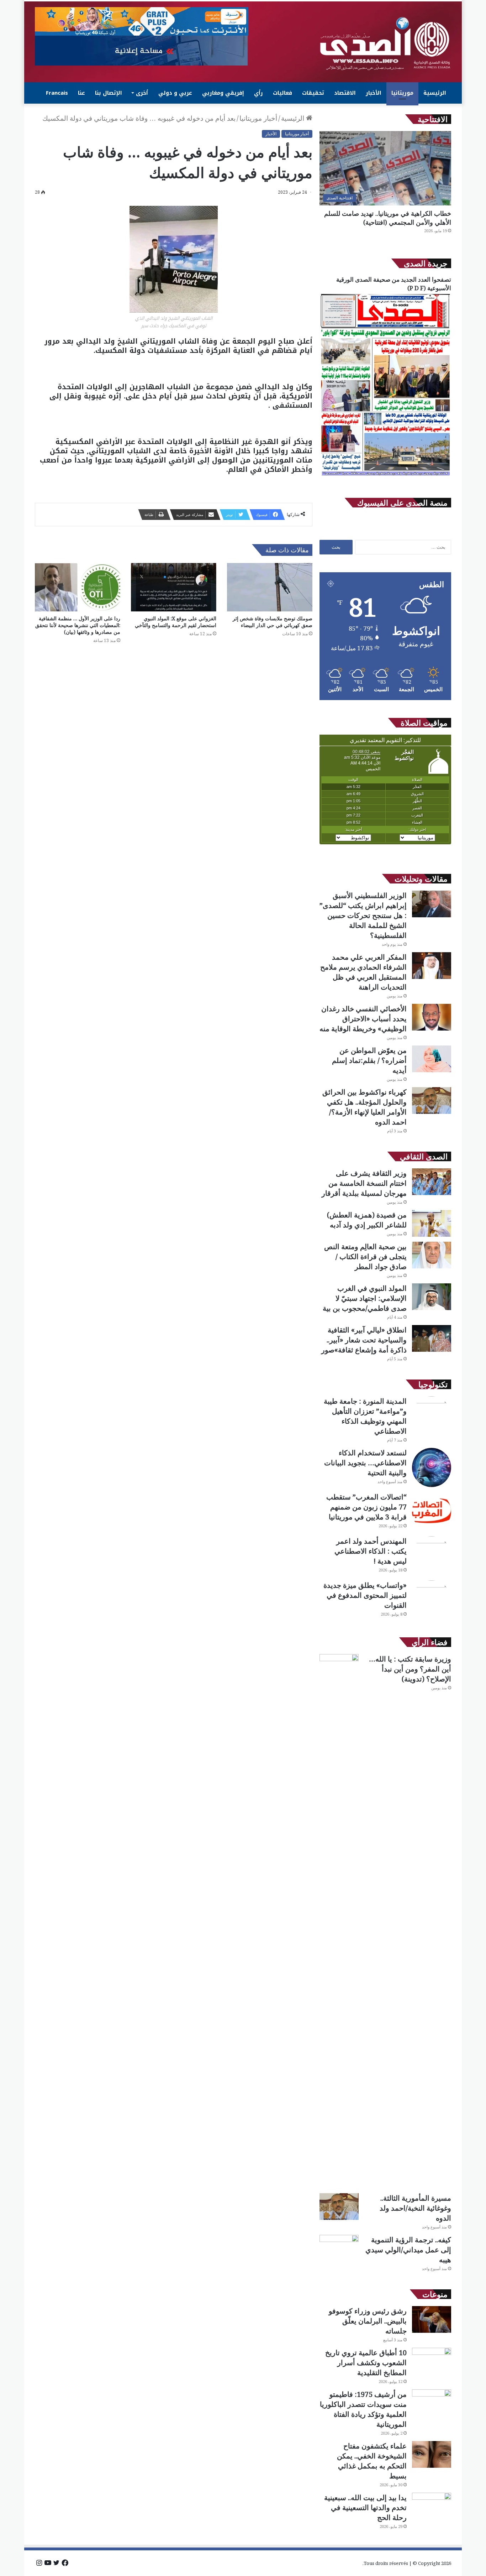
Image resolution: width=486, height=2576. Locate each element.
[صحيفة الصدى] (385, 44)
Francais (57, 93)
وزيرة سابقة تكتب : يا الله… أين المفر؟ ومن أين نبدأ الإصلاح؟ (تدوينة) (410, 1669)
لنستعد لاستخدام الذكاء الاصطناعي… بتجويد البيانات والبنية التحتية (365, 1463)
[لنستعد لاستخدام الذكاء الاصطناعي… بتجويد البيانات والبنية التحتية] (432, 1467)
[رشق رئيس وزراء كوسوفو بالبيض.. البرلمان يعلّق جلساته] (432, 2319)
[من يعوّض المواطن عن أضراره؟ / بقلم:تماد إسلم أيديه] (432, 1059)
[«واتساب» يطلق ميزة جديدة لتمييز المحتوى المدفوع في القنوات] (432, 1600)
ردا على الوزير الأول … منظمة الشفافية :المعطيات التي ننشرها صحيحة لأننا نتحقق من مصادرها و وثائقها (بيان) (78, 625)
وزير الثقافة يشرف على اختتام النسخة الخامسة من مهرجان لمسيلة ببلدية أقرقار (364, 1183)
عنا (81, 93)
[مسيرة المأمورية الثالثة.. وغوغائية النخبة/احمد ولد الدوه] (339, 2207)
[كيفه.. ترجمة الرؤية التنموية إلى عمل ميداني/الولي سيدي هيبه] (339, 2248)
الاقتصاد (345, 93)
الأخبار (374, 93)
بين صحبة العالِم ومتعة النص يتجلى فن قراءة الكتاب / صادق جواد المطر (365, 1256)
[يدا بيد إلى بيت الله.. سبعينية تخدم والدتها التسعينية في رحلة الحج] (432, 2506)
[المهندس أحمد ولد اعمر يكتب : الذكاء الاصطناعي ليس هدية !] (432, 1556)
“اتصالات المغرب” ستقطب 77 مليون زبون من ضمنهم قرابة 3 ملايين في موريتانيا (366, 1507)
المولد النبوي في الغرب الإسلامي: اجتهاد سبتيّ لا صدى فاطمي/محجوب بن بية (365, 1298)
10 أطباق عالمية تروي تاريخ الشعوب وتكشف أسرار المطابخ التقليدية (366, 2363)
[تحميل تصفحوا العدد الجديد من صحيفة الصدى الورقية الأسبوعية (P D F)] (385, 476)
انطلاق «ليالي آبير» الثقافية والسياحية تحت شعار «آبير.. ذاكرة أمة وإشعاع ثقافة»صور (364, 1340)
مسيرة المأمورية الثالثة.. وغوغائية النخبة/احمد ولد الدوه (415, 2208)
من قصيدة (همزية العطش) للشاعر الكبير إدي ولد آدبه (367, 1220)
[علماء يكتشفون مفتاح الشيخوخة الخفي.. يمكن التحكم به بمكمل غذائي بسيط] (432, 2454)
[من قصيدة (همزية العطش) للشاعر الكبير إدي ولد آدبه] (432, 1223)
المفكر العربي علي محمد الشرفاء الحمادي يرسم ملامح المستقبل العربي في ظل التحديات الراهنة (363, 972)
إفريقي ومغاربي (223, 93)
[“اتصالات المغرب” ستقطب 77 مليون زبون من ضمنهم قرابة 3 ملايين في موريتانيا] (432, 1512)
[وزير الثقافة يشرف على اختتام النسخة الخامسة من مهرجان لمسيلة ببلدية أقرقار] (432, 1182)
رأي (258, 93)
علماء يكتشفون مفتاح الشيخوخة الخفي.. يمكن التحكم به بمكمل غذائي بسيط (372, 2461)
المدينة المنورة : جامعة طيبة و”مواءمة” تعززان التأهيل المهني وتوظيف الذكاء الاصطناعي (365, 1416)
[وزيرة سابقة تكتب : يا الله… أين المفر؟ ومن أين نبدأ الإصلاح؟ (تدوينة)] (339, 1921)
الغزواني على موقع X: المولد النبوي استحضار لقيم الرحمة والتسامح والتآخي (176, 622)
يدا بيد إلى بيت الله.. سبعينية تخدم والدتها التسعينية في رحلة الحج (365, 2507)
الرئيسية (435, 93)
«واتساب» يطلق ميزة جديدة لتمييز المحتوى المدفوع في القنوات (365, 1595)
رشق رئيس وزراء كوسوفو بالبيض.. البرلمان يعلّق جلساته (368, 2321)
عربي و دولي (175, 93)
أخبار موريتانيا (258, 118)
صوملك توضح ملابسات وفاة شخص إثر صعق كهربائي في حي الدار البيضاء (273, 622)
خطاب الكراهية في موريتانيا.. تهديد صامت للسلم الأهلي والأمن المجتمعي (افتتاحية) (388, 218)
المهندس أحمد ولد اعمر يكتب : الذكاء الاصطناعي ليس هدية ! (371, 1551)
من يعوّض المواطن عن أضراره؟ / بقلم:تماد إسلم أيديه (369, 1060)
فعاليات (282, 93)
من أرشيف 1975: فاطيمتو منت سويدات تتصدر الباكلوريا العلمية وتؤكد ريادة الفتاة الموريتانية (363, 2409)
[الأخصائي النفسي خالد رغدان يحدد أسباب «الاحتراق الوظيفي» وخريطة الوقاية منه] (432, 1017)
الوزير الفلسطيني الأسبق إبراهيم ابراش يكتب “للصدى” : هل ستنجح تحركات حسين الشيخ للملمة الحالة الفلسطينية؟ (363, 915)
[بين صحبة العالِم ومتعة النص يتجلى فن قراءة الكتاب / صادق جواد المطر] (432, 1255)
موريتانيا (402, 93)
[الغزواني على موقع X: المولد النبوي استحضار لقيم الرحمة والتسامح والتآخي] (174, 587)
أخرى (142, 93)
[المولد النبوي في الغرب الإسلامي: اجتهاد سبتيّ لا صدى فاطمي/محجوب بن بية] (432, 1297)
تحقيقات (313, 93)
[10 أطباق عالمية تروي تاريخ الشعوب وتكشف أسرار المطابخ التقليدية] (432, 2361)
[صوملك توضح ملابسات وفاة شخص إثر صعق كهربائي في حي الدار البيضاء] (270, 587)
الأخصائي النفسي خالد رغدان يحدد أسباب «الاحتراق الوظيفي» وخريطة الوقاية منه (363, 1019)
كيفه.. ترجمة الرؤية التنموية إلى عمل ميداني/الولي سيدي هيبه (408, 2250)
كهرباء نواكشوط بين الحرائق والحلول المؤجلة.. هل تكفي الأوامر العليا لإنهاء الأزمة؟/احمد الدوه (364, 1107)
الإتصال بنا (109, 93)
